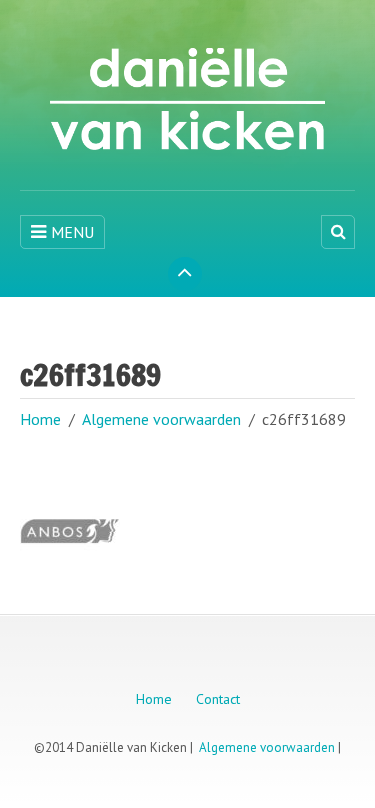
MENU (72, 232)
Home (40, 419)
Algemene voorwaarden (161, 419)
